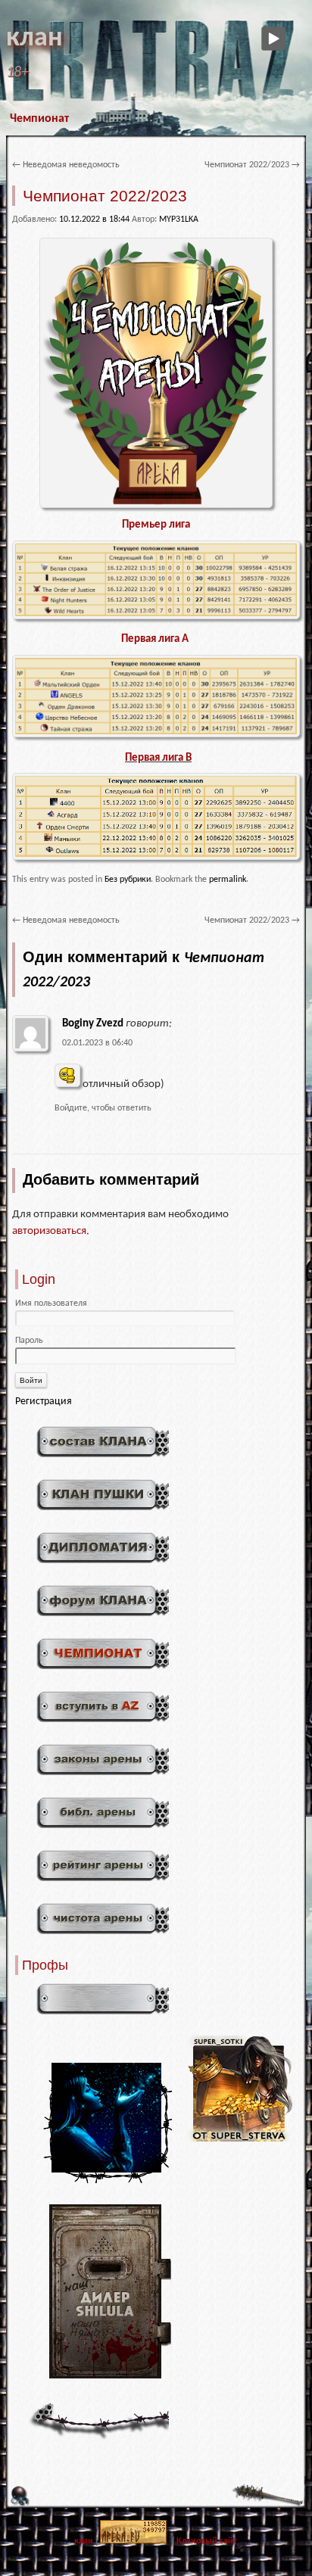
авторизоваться (49, 1231)
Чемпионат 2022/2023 (252, 165)
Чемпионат (39, 119)
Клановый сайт (207, 2541)
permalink (228, 880)
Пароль (29, 1341)
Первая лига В (158, 758)
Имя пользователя (51, 1304)
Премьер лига (156, 525)
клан (34, 39)
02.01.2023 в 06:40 (97, 1043)
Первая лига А (156, 639)
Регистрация (44, 1402)
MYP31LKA (179, 220)
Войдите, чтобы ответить (103, 1108)
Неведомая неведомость (66, 165)
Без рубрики (128, 880)
